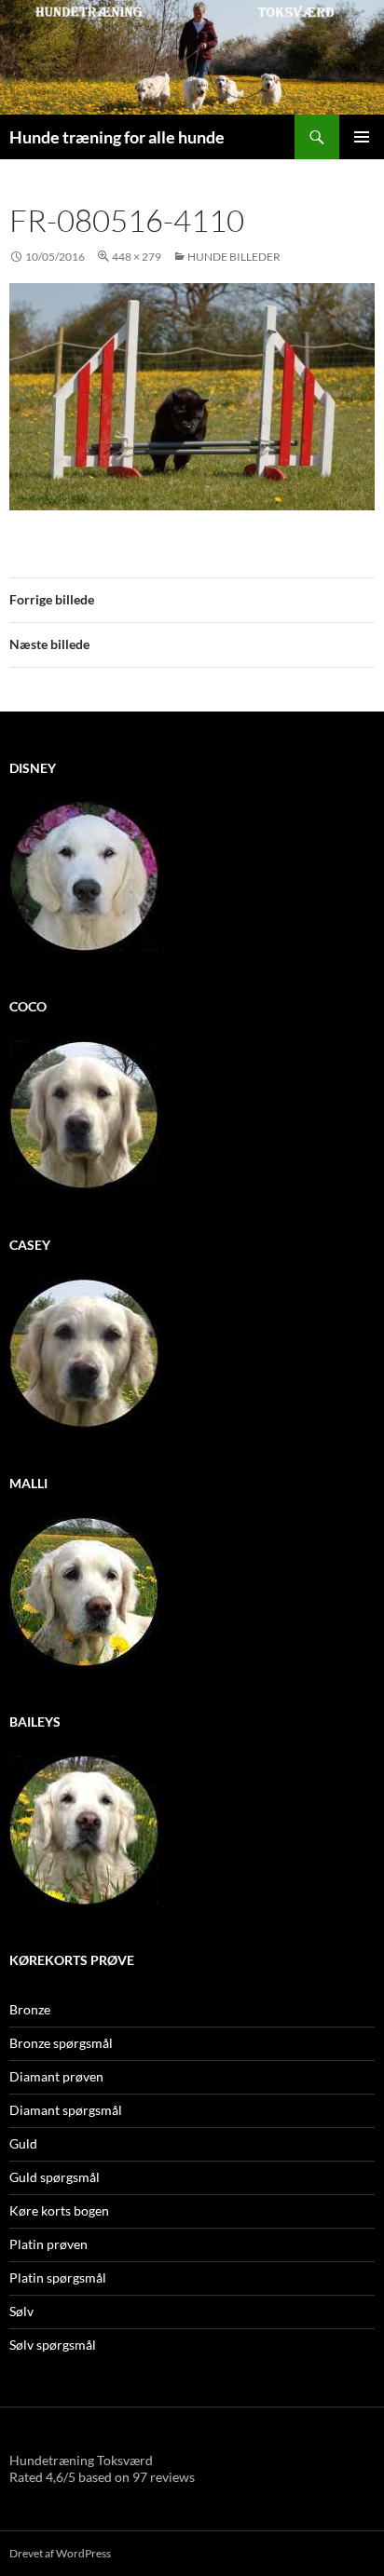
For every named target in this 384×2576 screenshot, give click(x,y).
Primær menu (362, 137)
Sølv (21, 2311)
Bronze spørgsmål (61, 2043)
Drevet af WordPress (60, 2553)
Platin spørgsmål (58, 2278)
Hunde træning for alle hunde (117, 137)
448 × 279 (137, 257)
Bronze (30, 2009)
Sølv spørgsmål (53, 2345)
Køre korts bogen (59, 2210)
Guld (23, 2143)
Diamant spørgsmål (66, 2110)
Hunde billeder (234, 257)
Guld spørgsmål (55, 2177)
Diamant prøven (56, 2076)
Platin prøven (48, 2244)
